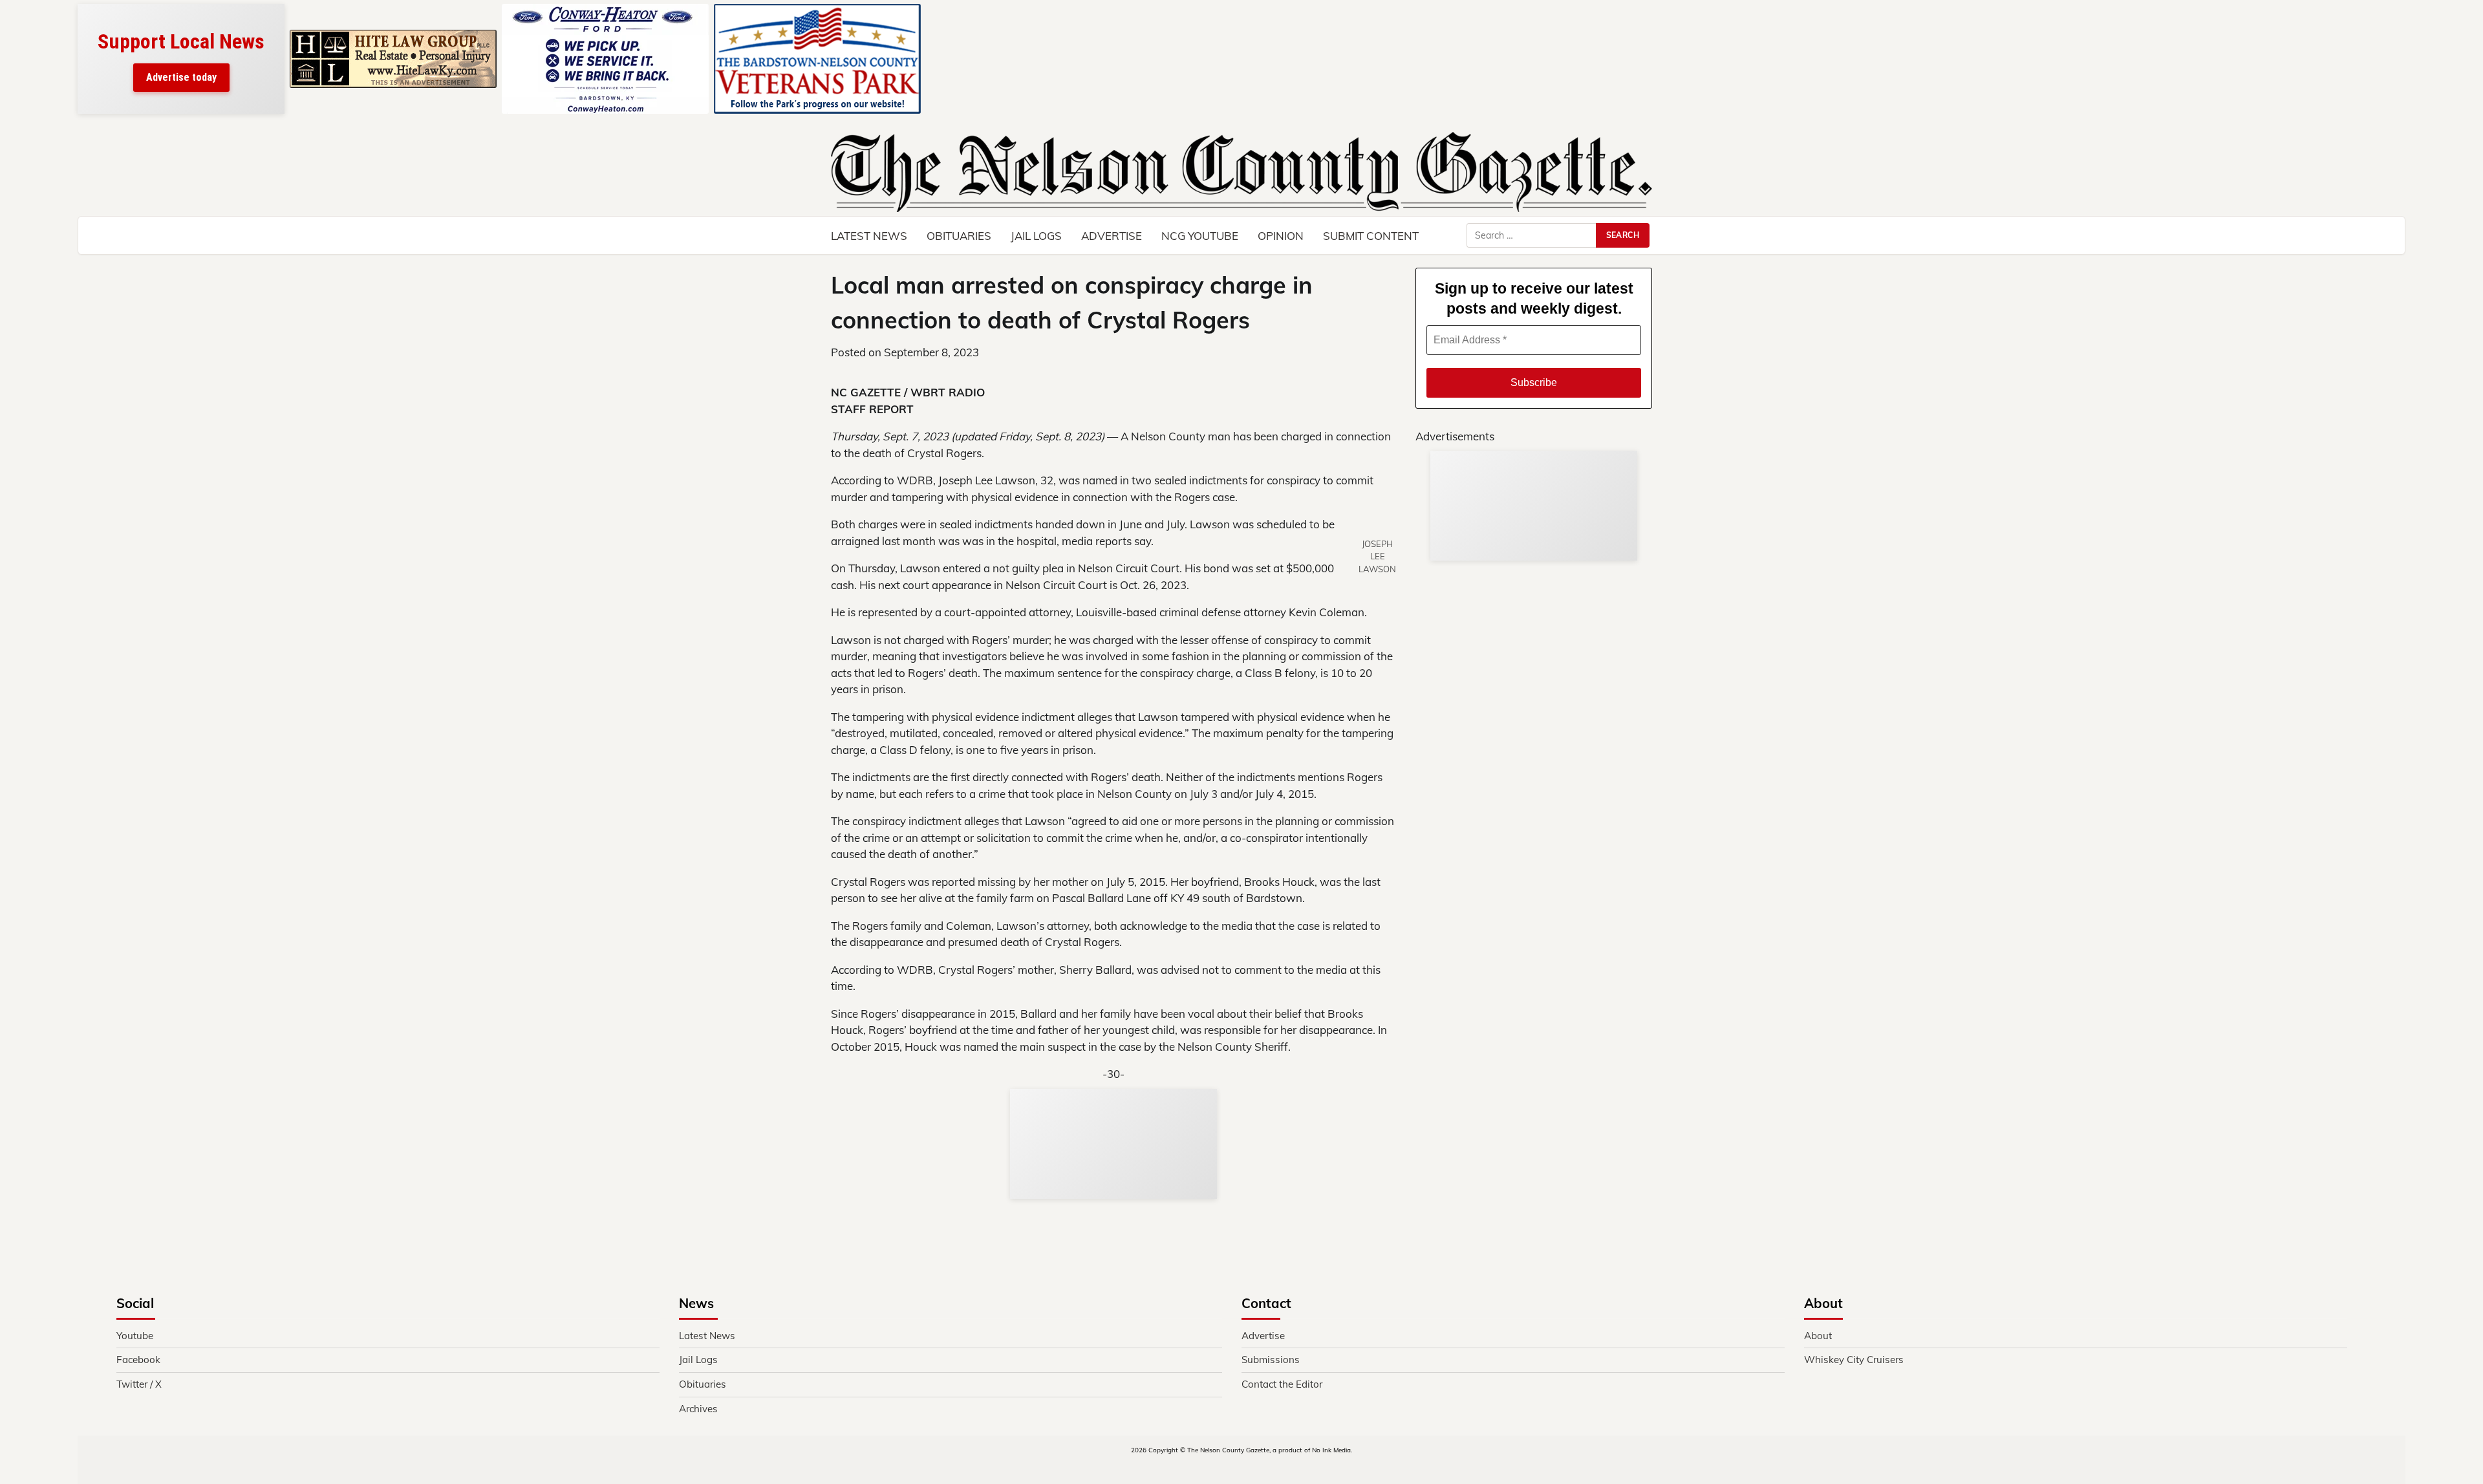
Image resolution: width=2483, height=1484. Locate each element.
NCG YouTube (1200, 236)
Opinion (1281, 236)
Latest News (869, 236)
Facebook (138, 1360)
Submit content (1371, 236)
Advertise (1112, 236)
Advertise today (181, 77)
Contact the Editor (1282, 1384)
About (1818, 1336)
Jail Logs (1036, 236)
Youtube (135, 1336)
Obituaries (959, 236)
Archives (698, 1409)
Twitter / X (139, 1384)
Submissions (1271, 1360)
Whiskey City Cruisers (1854, 1360)
